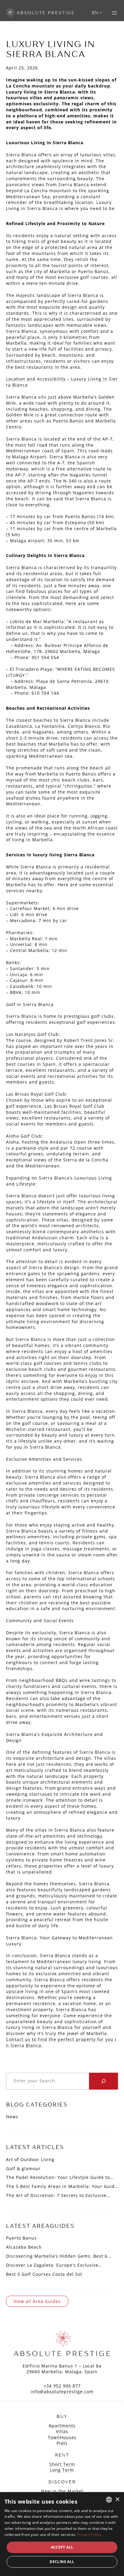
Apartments (62, 2426)
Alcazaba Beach (24, 2247)
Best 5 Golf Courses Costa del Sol (44, 2274)
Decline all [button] (62, 2562)
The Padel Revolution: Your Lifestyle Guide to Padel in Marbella (58, 2177)
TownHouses (62, 2437)
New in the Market (62, 2491)
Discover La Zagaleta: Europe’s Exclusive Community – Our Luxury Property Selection (56, 2265)
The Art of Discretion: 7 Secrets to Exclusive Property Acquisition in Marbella (56, 2195)
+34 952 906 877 (62, 2386)
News (12, 2117)
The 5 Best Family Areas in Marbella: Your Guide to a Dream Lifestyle (62, 2186)
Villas (62, 2431)
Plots (62, 2443)
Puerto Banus (21, 2238)
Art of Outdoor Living (30, 2159)
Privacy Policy (89, 2535)
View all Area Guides (37, 2301)
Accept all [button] (62, 2547)
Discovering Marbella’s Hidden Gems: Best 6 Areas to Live (57, 2256)
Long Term (62, 2470)
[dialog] (62, 2534)
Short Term (62, 2464)
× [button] (117, 2500)
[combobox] (109, 2500)
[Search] (104, 2081)
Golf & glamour (23, 2168)
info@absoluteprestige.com (62, 2391)
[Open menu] (114, 13)
